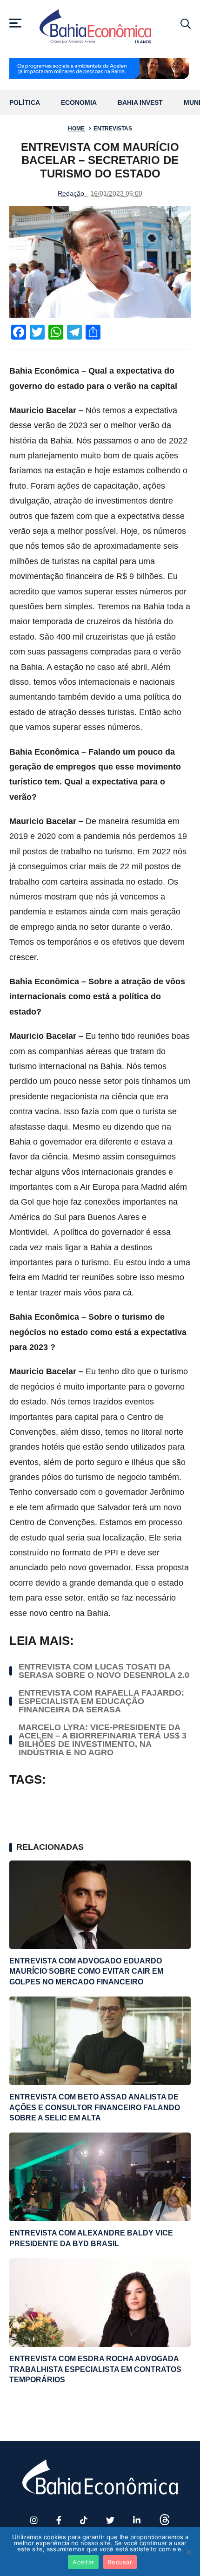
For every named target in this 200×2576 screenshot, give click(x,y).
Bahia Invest (140, 103)
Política (25, 103)
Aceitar (83, 2562)
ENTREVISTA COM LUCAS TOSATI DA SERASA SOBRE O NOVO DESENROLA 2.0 (104, 1671)
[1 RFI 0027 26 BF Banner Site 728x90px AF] (100, 69)
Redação (71, 193)
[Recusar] (188, 2552)
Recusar (120, 2562)
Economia (79, 103)
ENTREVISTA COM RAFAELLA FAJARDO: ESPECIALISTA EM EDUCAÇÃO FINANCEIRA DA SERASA (101, 1701)
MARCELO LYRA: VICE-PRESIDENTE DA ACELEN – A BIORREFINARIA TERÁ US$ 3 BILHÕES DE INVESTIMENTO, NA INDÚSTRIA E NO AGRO (103, 1740)
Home (76, 129)
